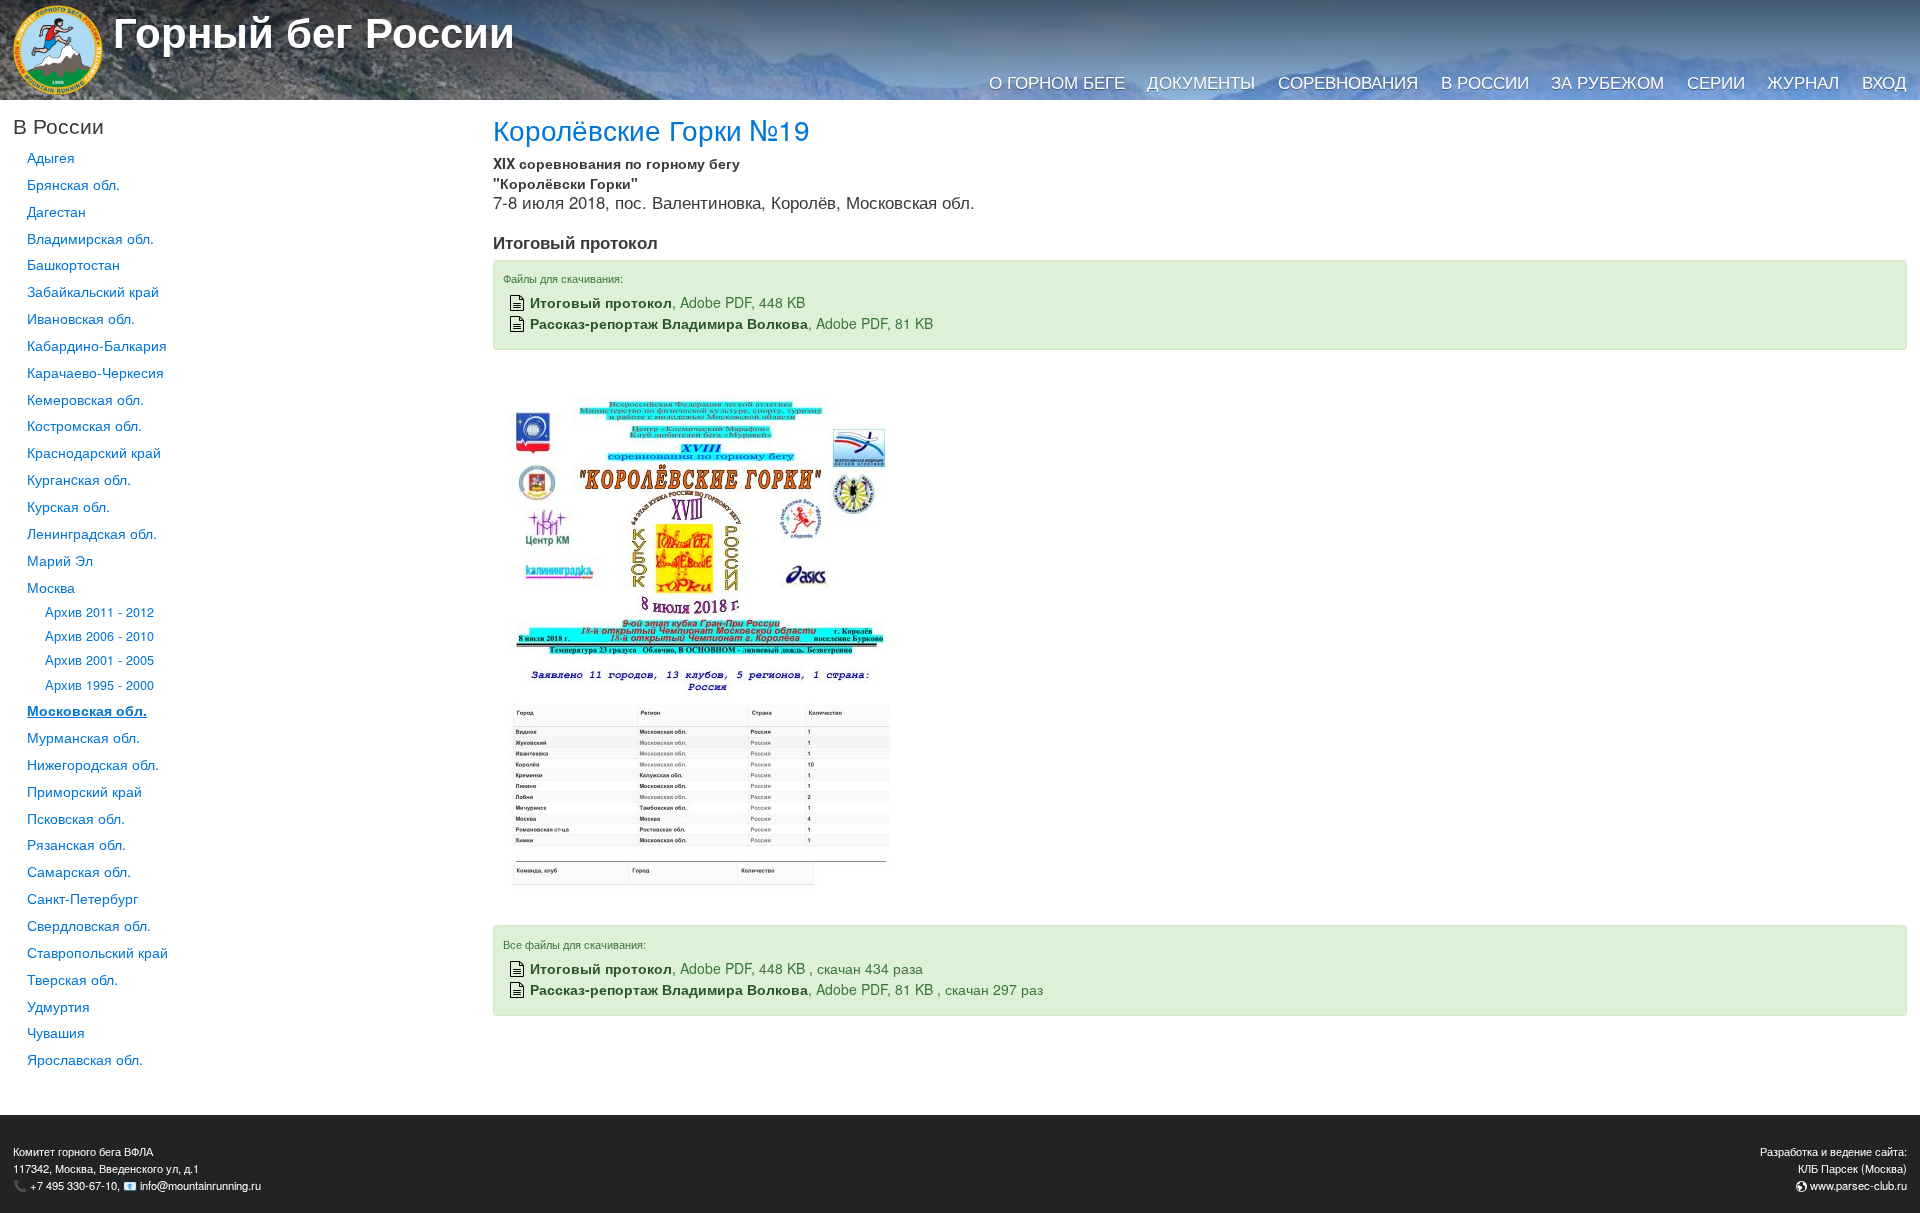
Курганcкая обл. (79, 479)
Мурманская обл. (83, 737)
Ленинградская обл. (92, 533)
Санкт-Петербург (82, 898)
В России (1485, 82)
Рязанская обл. (76, 844)
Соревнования (1348, 82)
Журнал (1803, 82)
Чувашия (56, 1032)
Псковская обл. (76, 818)
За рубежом (1607, 82)
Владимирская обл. (90, 238)
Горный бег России (314, 31)
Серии (1716, 82)
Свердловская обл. (89, 925)
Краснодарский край (94, 452)
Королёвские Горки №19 (651, 129)
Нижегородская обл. (93, 764)
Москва (51, 587)
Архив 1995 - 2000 (99, 685)
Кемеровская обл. (85, 399)
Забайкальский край (93, 291)
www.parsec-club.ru (1858, 1185)
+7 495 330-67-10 (73, 1185)
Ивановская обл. (81, 318)
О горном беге (1057, 82)
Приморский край (84, 791)
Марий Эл (60, 560)
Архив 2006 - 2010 (99, 636)
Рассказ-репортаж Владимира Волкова (669, 323)
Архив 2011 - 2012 (99, 612)
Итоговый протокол (601, 302)
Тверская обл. (72, 979)
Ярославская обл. (85, 1059)
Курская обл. (68, 506)
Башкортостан (73, 264)
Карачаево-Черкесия (95, 372)
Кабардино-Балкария (97, 345)
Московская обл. (87, 710)
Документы (1201, 82)
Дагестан (56, 211)
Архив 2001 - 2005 (99, 660)
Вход (1884, 82)
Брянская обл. (73, 184)
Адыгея (51, 157)
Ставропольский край (97, 952)
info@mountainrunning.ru (200, 1185)
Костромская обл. (84, 425)
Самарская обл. (79, 871)
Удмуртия (58, 1006)
